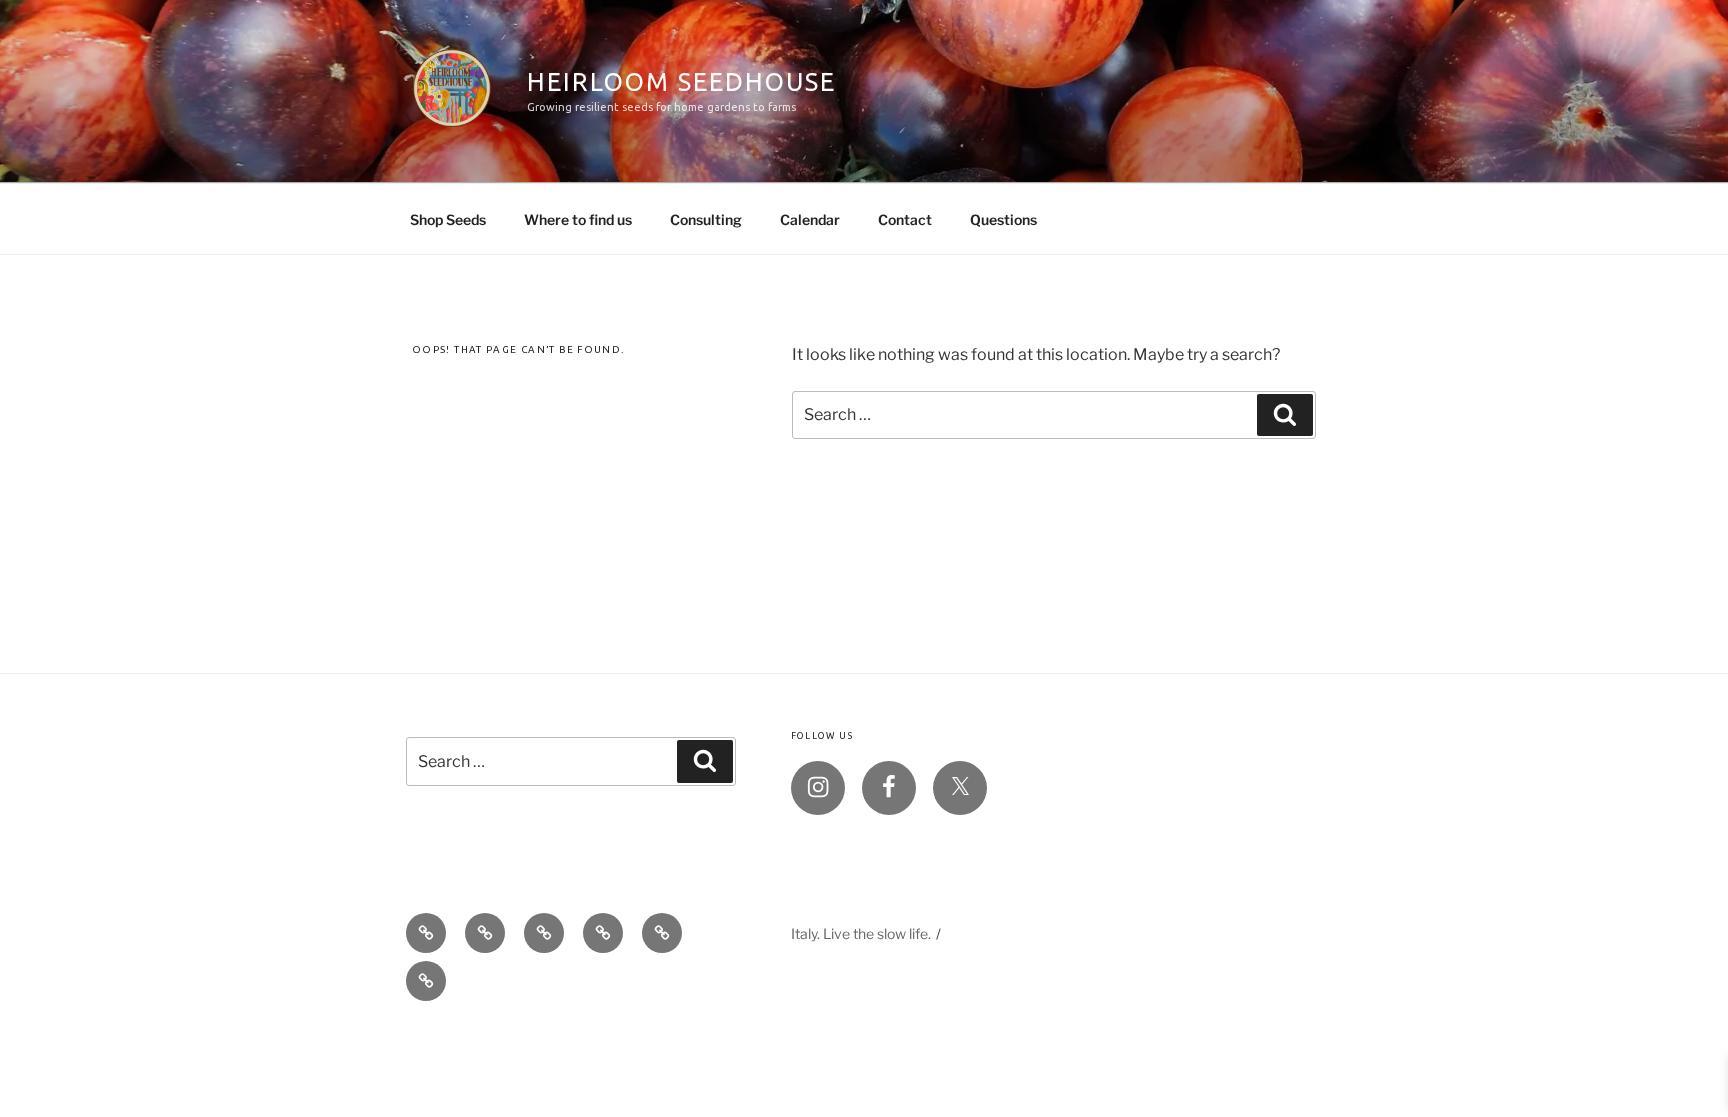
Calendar (810, 219)
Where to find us (578, 219)
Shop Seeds (448, 219)
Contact (905, 219)
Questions (1003, 219)
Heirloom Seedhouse (681, 82)
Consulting (706, 219)
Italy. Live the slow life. (861, 933)
